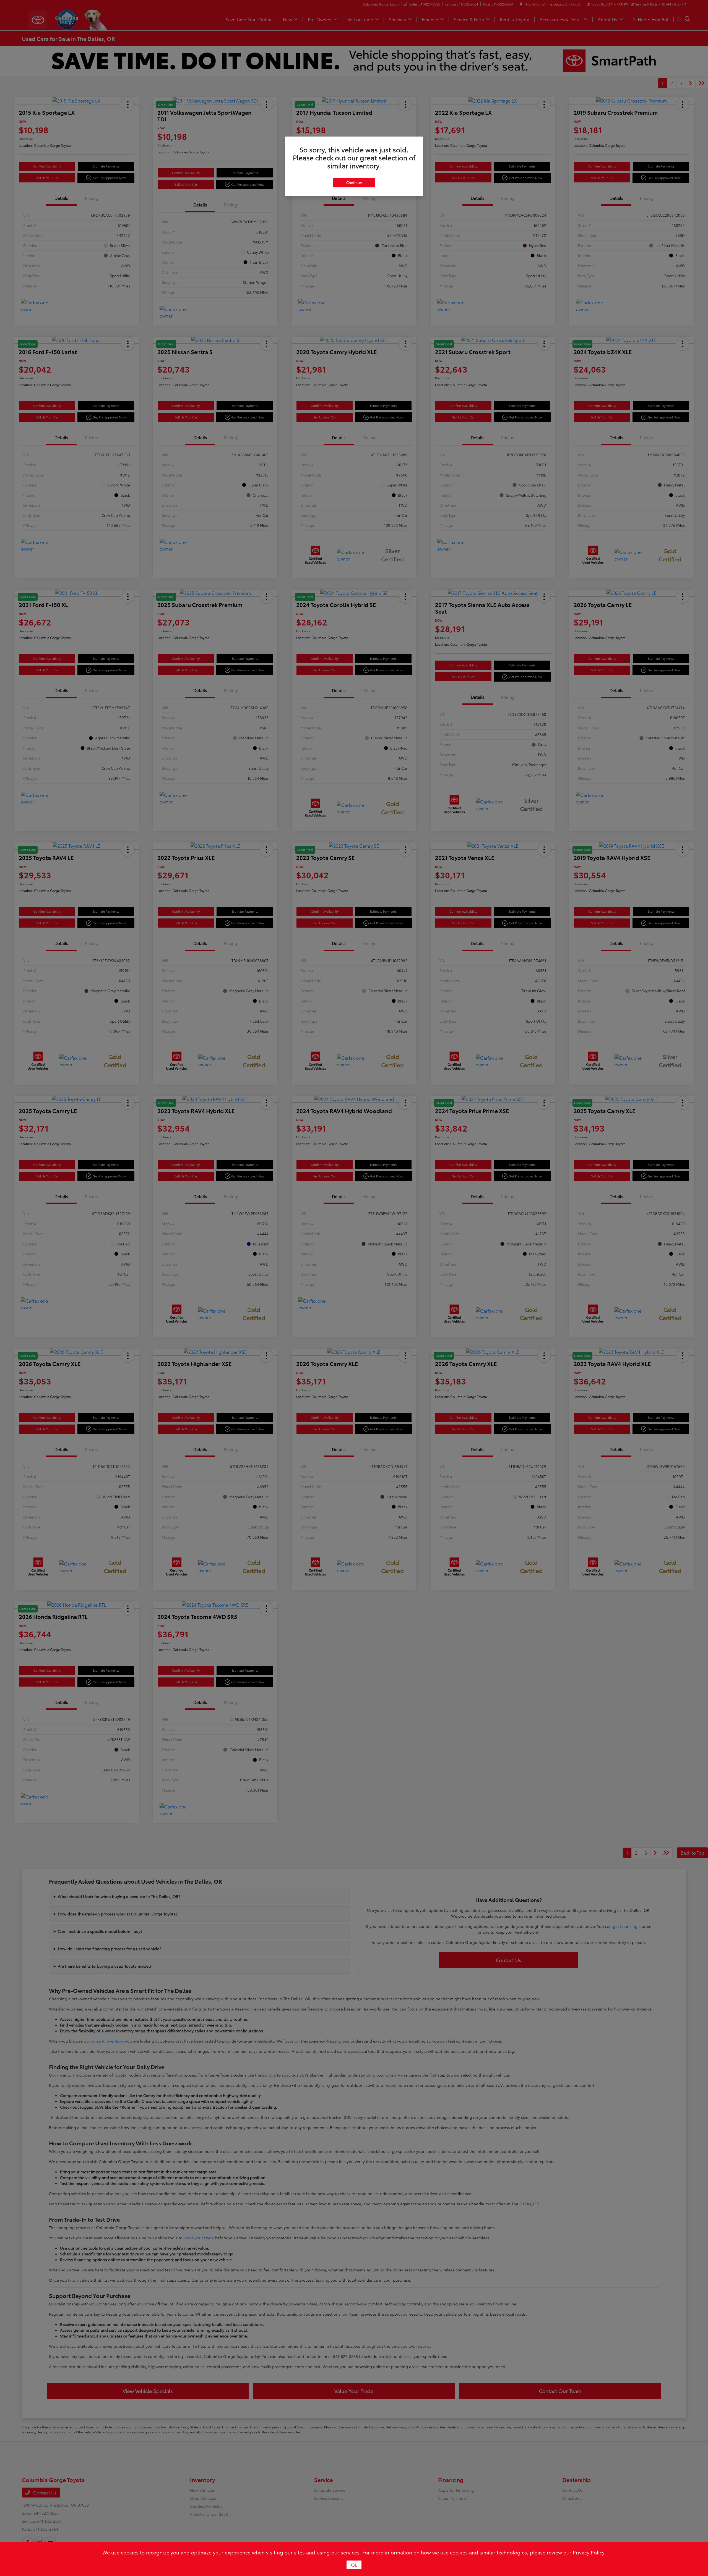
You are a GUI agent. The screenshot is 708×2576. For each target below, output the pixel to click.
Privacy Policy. (589, 2552)
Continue (354, 182)
